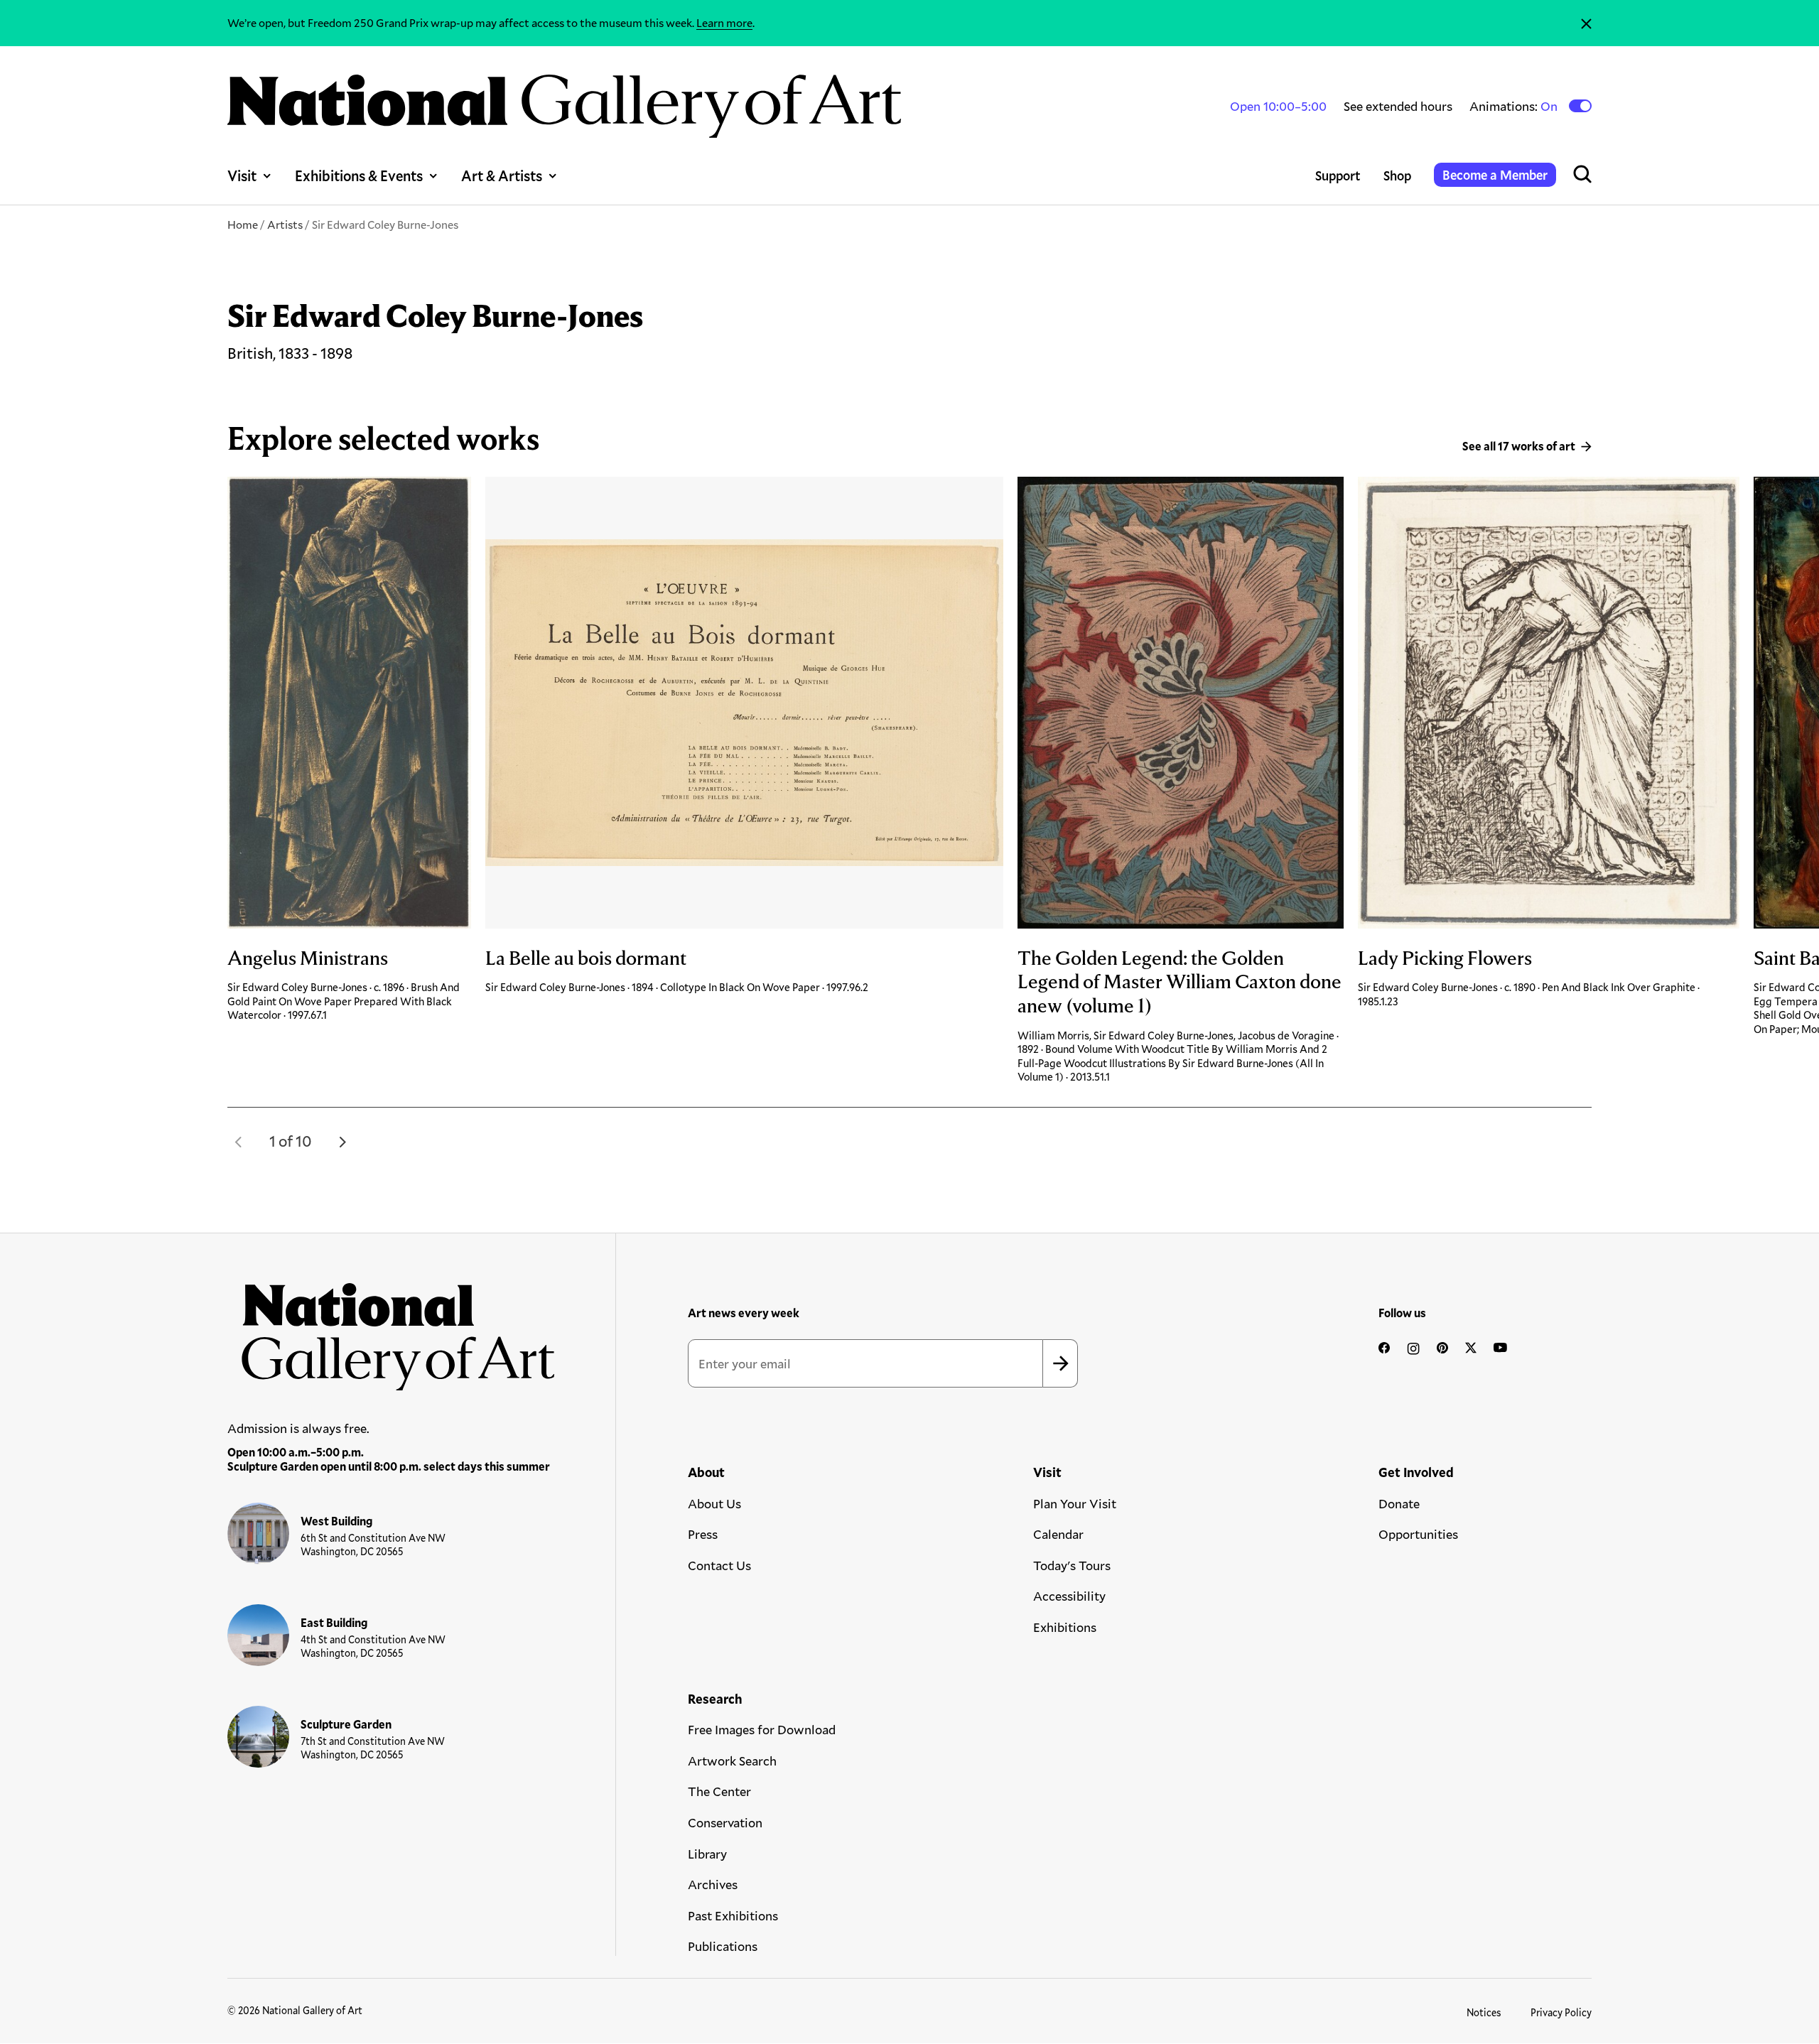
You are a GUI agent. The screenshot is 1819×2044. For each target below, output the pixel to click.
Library (707, 1854)
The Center (719, 1791)
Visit (242, 175)
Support (1338, 175)
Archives (713, 1884)
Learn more (724, 22)
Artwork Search (732, 1761)
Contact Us (719, 1565)
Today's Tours (1072, 1565)
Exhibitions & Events (359, 175)
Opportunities (1418, 1534)
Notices (1484, 2012)
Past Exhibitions (733, 1915)
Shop (1397, 175)
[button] (239, 1142)
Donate (1399, 1503)
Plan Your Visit (1075, 1503)
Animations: (1515, 106)
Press (703, 1534)
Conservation (725, 1822)
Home (243, 224)
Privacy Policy (1561, 2012)
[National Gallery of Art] (392, 1329)
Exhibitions (1065, 1627)
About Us (714, 1503)
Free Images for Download (762, 1729)
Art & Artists (502, 175)
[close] (1586, 23)
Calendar (1058, 1534)
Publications (723, 1946)
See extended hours (1398, 106)
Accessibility (1069, 1596)
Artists (285, 224)
